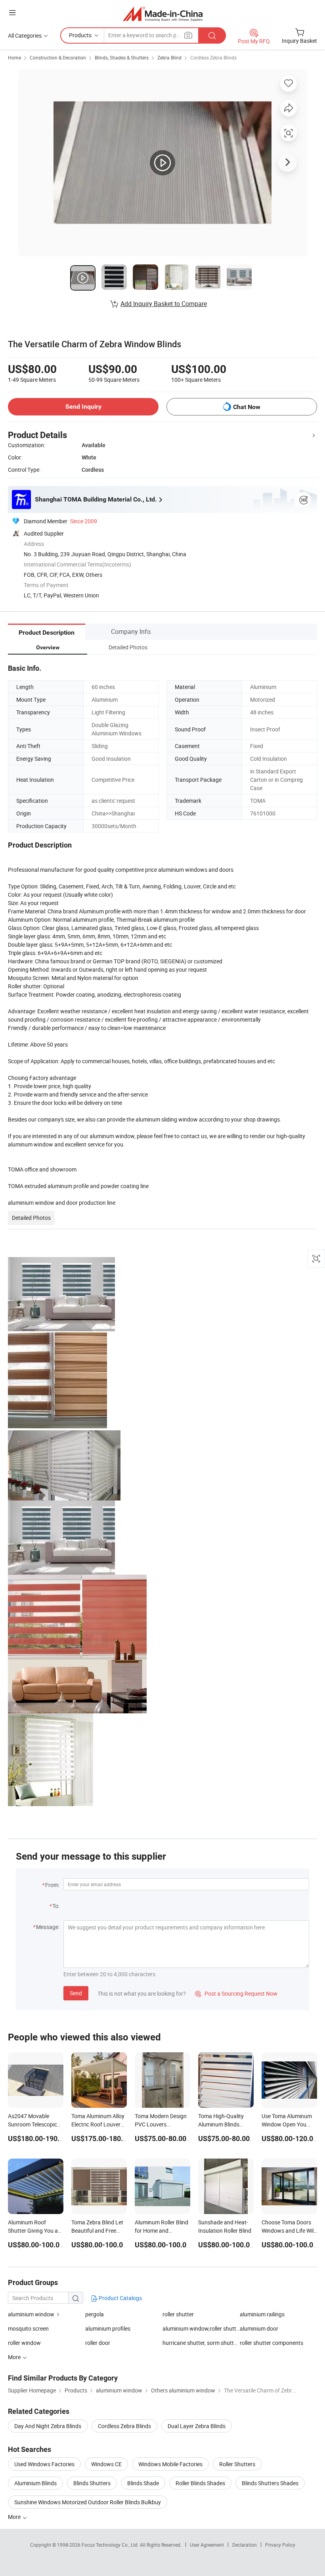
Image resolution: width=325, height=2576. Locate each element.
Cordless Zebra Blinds (213, 57)
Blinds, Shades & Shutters (122, 57)
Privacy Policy (280, 2545)
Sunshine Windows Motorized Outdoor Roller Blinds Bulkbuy (88, 2502)
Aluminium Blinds (35, 2483)
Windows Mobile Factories (170, 2464)
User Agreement (207, 2545)
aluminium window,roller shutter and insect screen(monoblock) (201, 2328)
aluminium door (259, 2328)
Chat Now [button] (247, 407)
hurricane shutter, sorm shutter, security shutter (201, 2343)
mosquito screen (28, 2328)
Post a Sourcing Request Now (236, 1993)
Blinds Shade (143, 2483)
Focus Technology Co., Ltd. (111, 2545)
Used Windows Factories (44, 2464)
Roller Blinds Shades (200, 2483)
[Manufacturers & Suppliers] (163, 14)
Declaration (245, 2545)
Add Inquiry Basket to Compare (164, 304)
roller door (98, 2343)
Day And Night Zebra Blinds (48, 2426)
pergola (95, 2314)
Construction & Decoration (58, 57)
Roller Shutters (237, 2464)
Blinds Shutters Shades (270, 2483)
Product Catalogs (120, 2298)
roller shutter (178, 2314)
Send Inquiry (83, 407)
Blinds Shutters (92, 2483)
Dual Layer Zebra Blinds (197, 2426)
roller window (24, 2343)
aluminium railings (262, 2314)
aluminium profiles (108, 2328)
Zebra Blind (169, 57)
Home (14, 57)
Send (76, 1993)
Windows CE (106, 2464)
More (15, 2517)
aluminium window (31, 2314)
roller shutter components (271, 2343)
